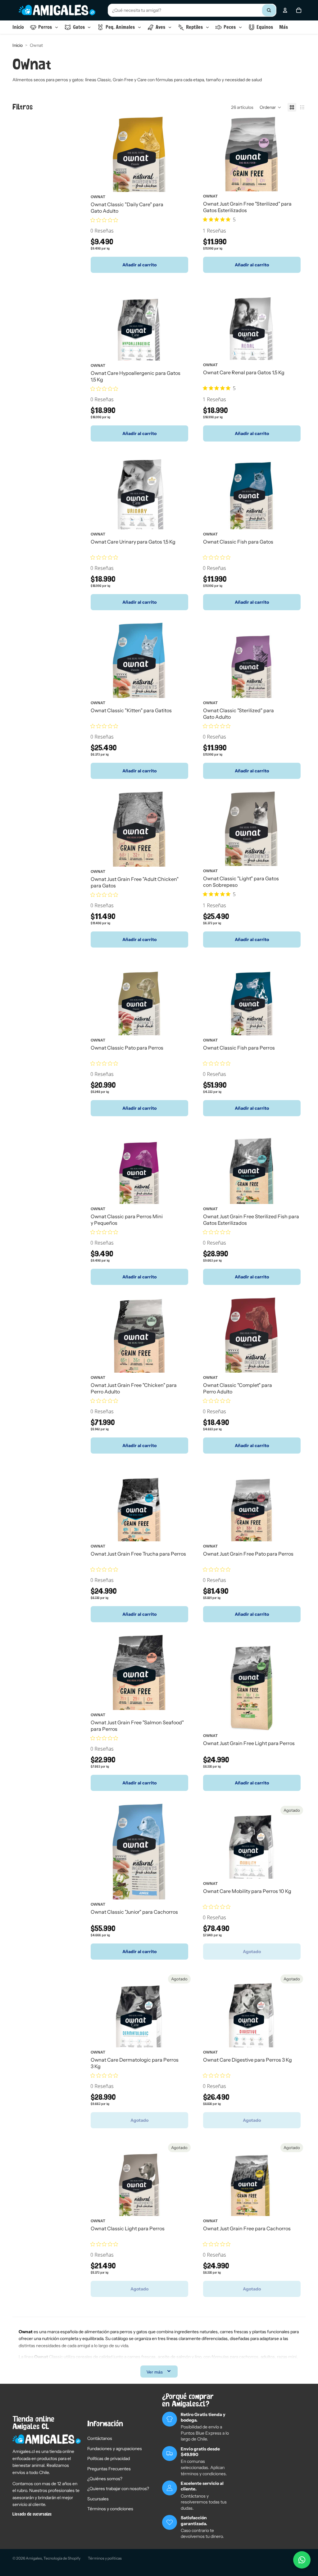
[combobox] (192, 10)
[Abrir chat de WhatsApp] (302, 2560)
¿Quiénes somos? (105, 2479)
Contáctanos (100, 2438)
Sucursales (98, 2499)
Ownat (98, 196)
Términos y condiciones (110, 2509)
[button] (270, 107)
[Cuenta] (285, 10)
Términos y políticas (105, 2558)
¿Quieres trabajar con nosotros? (118, 2489)
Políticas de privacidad (109, 2458)
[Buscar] (269, 10)
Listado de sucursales (32, 2514)
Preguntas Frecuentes (109, 2469)
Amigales (34, 2558)
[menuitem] (284, 27)
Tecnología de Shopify (62, 2558)
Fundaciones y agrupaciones (115, 2449)
